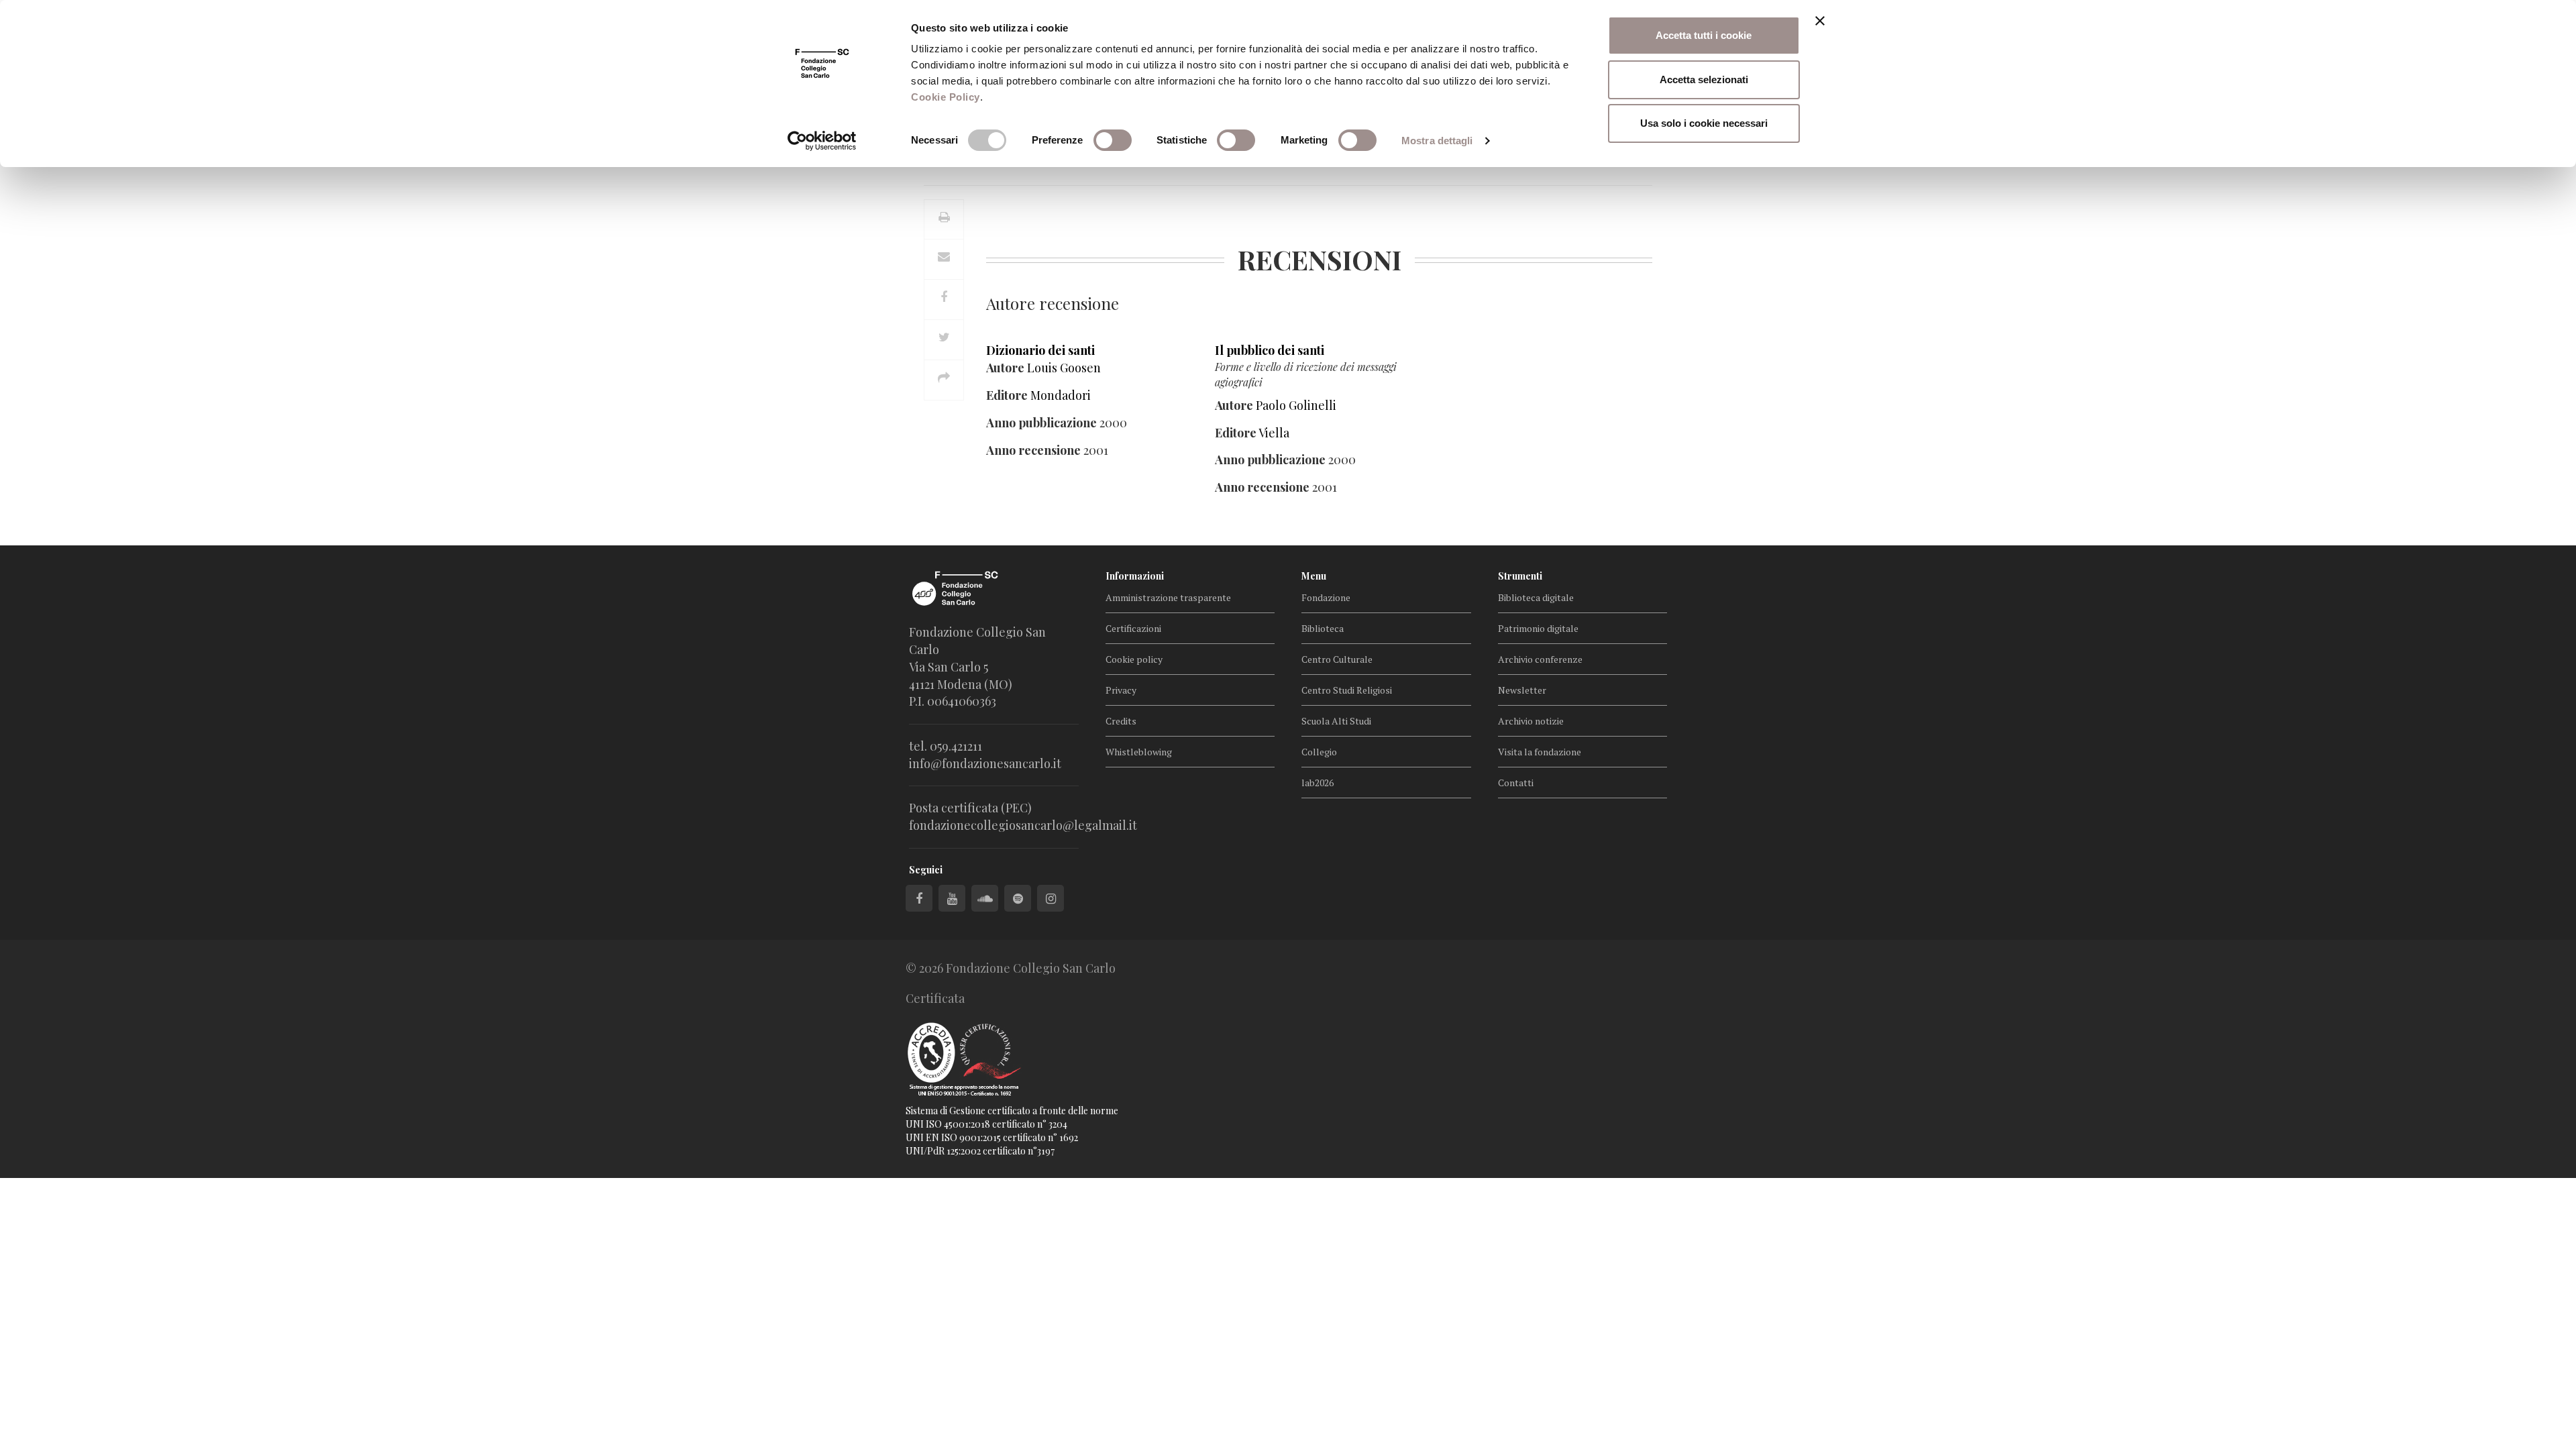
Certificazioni (1133, 628)
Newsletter (1522, 690)
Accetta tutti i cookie (1704, 35)
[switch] (1113, 140)
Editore (1007, 395)
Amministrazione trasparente (1168, 597)
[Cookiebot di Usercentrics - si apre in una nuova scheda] (822, 141)
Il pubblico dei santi (1270, 350)
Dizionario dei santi (1040, 350)
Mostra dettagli (1437, 141)
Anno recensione (1033, 450)
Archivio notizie (1531, 721)
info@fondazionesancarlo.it (985, 763)
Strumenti (1520, 576)
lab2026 (1318, 783)
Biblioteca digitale (1536, 597)
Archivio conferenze (1540, 659)
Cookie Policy (946, 97)
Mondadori (1061, 395)
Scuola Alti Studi (1336, 721)
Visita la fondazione (1540, 752)
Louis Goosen (1064, 368)
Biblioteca (1323, 628)
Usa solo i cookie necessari (1704, 123)
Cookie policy (1134, 659)
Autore (1005, 368)
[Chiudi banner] (1820, 21)
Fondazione (1326, 597)
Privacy (1121, 690)
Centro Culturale (1337, 659)
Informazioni (1135, 576)
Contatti (1516, 783)
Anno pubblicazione (1041, 423)
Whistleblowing (1139, 752)
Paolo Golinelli (1296, 405)
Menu (1314, 576)
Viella (1274, 433)
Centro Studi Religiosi (1347, 690)
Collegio (1319, 752)
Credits (1121, 721)
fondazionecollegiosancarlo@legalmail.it (1023, 825)
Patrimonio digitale (1538, 628)
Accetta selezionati (1704, 79)
